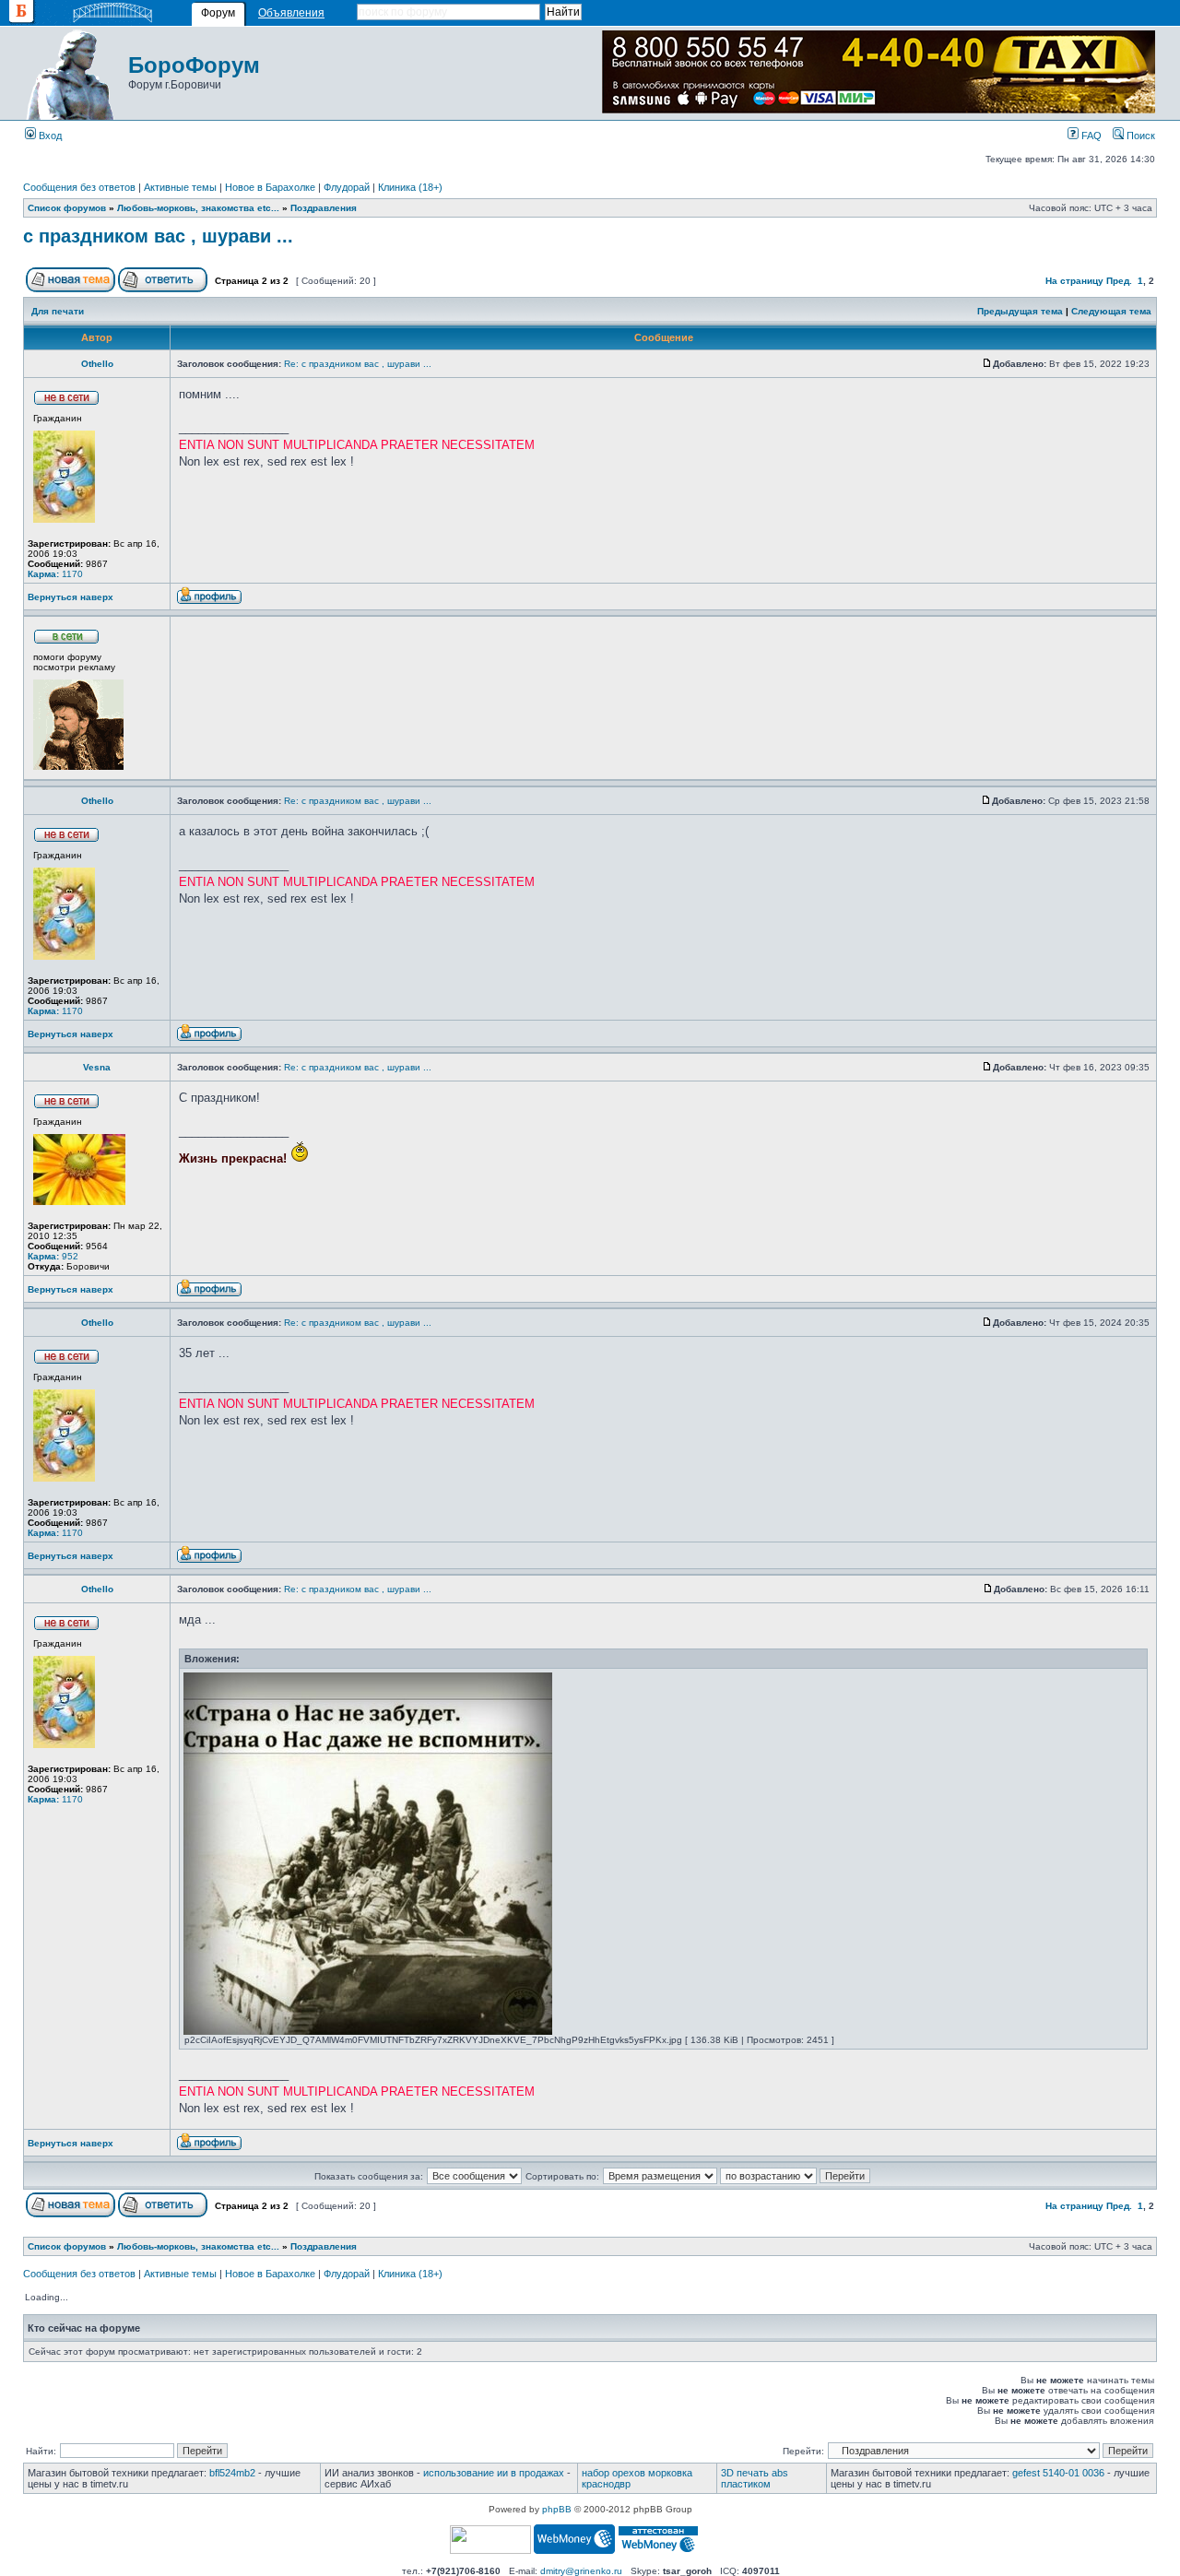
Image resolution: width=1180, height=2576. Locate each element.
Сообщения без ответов (79, 187)
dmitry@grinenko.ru (581, 2571)
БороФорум (194, 65)
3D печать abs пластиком (755, 2478)
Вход (49, 136)
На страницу (1074, 281)
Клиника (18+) (410, 187)
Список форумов (67, 208)
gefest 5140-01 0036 (1058, 2473)
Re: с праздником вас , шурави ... (358, 364)
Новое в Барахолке (270, 187)
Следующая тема (1111, 311)
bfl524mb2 (232, 2473)
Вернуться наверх (71, 597)
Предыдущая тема (1020, 311)
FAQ (1090, 136)
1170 (55, 574)
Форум (218, 13)
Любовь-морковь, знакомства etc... (198, 208)
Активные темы (180, 187)
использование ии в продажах (494, 2473)
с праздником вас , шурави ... (158, 236)
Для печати (58, 311)
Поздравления (324, 208)
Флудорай (347, 187)
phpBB (557, 2509)
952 (53, 1256)
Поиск (1139, 136)
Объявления (291, 13)
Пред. (1119, 281)
